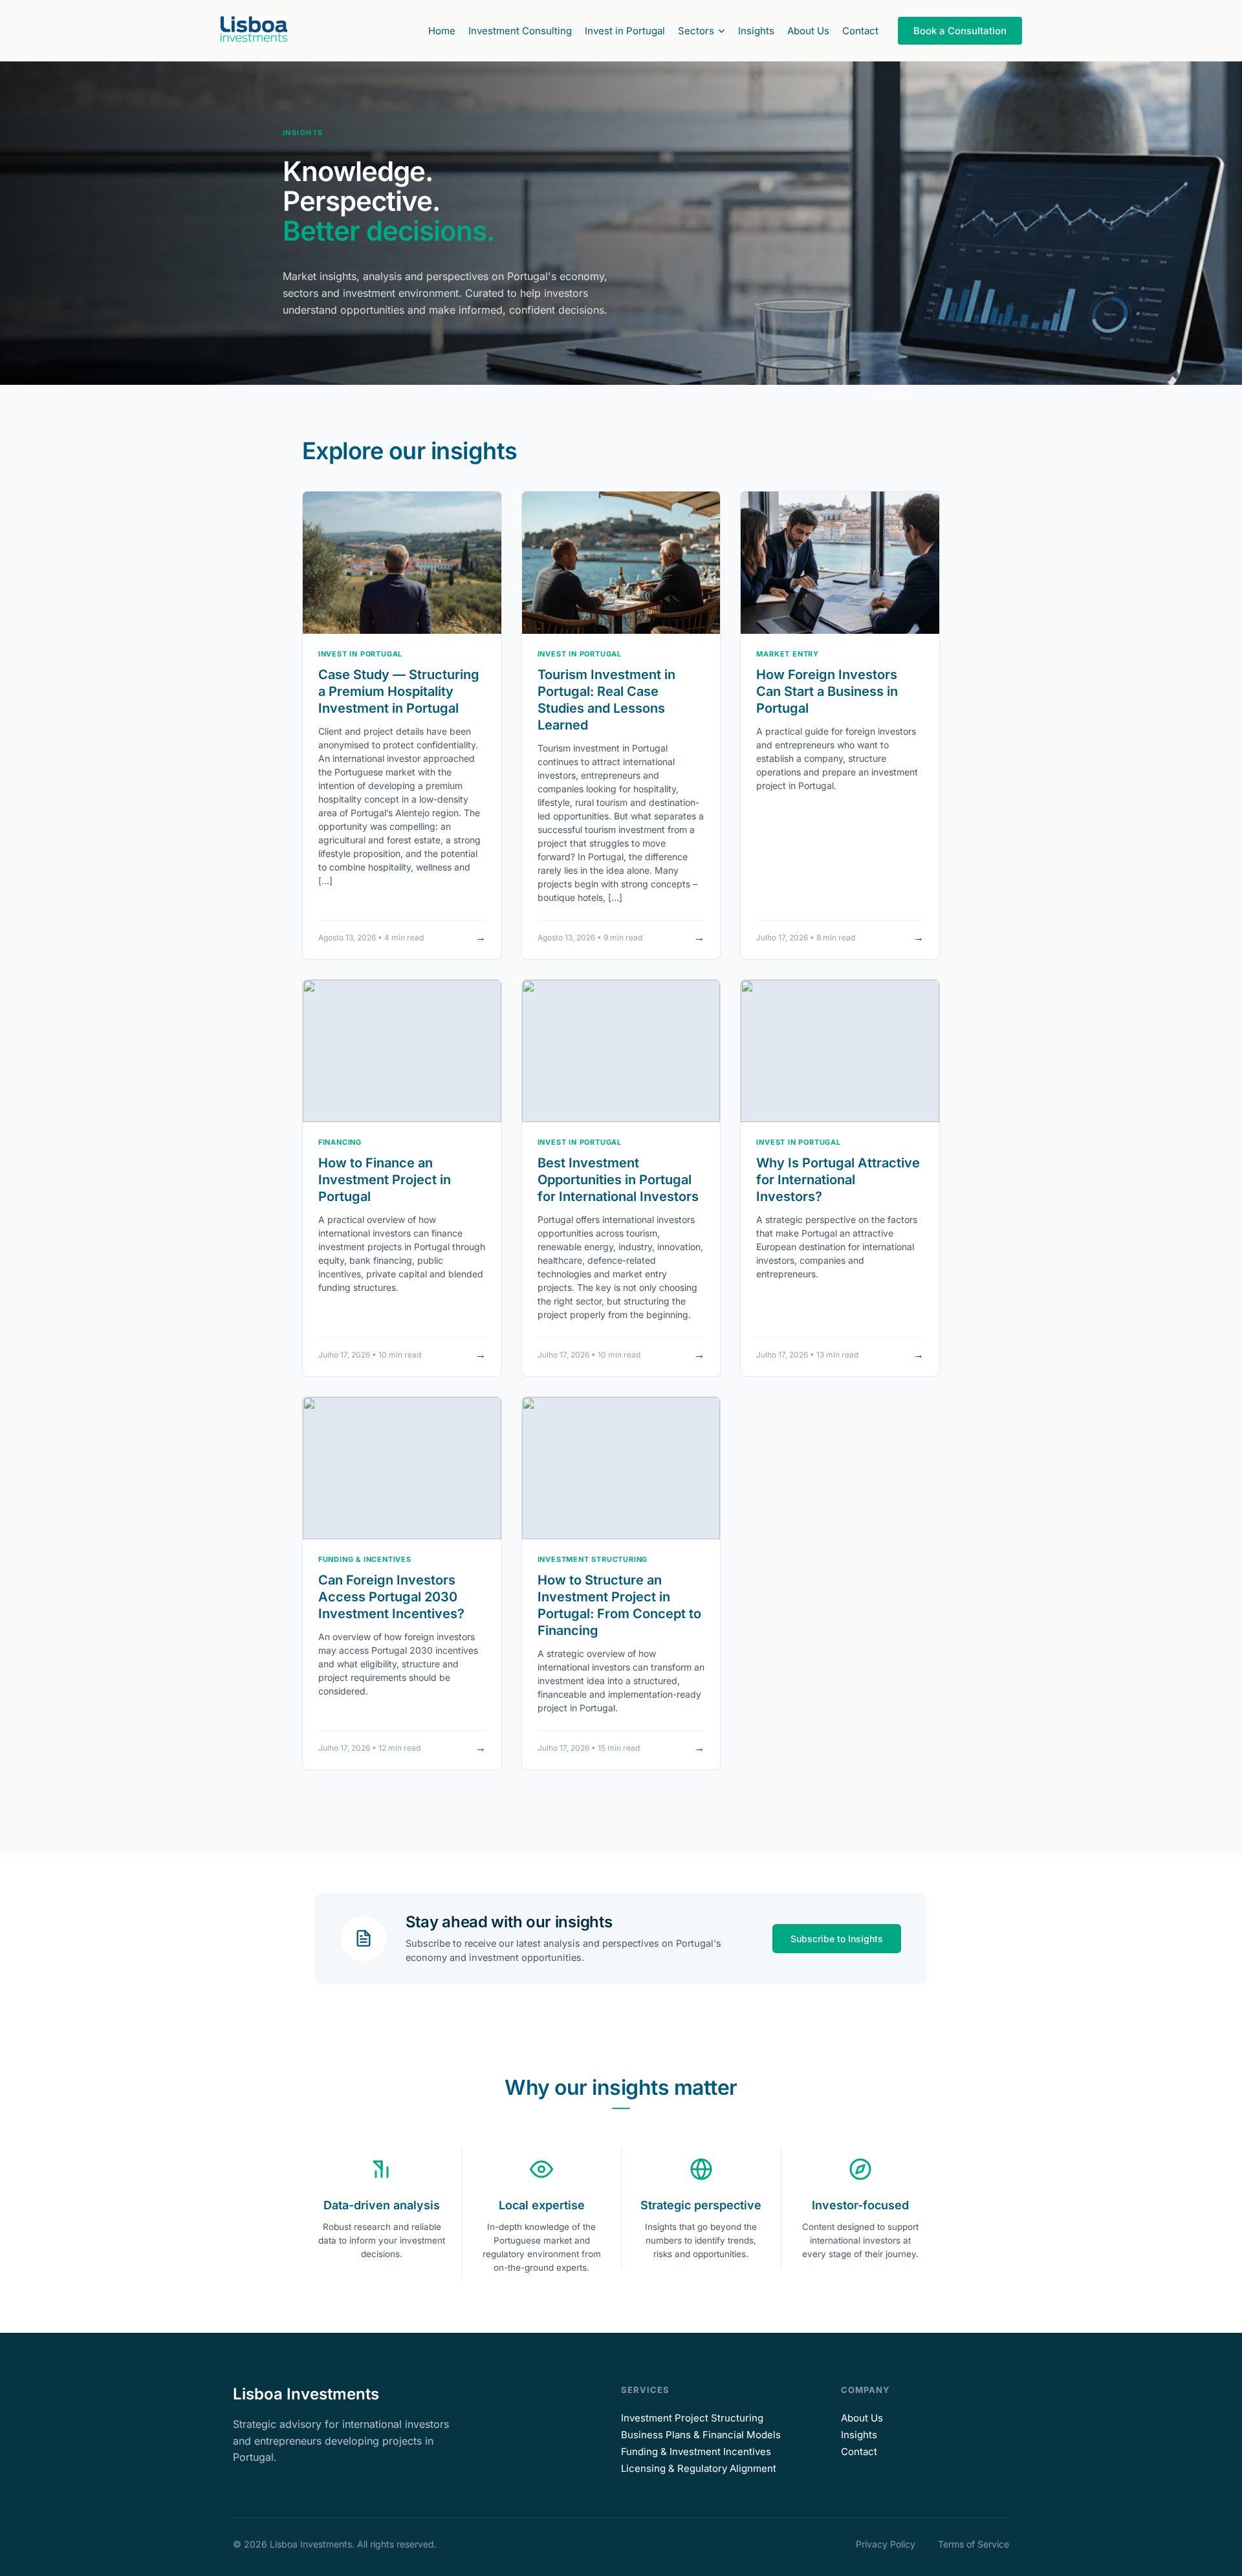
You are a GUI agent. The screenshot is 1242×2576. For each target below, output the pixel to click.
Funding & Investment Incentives (696, 2452)
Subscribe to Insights (837, 1939)
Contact (860, 31)
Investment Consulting (520, 31)
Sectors (696, 31)
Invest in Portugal (625, 31)
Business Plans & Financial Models (701, 2435)
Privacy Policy (886, 2544)
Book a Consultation (960, 31)
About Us (808, 31)
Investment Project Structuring (692, 2418)
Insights (756, 31)
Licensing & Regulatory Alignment (699, 2468)
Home (442, 31)
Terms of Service (974, 2544)
